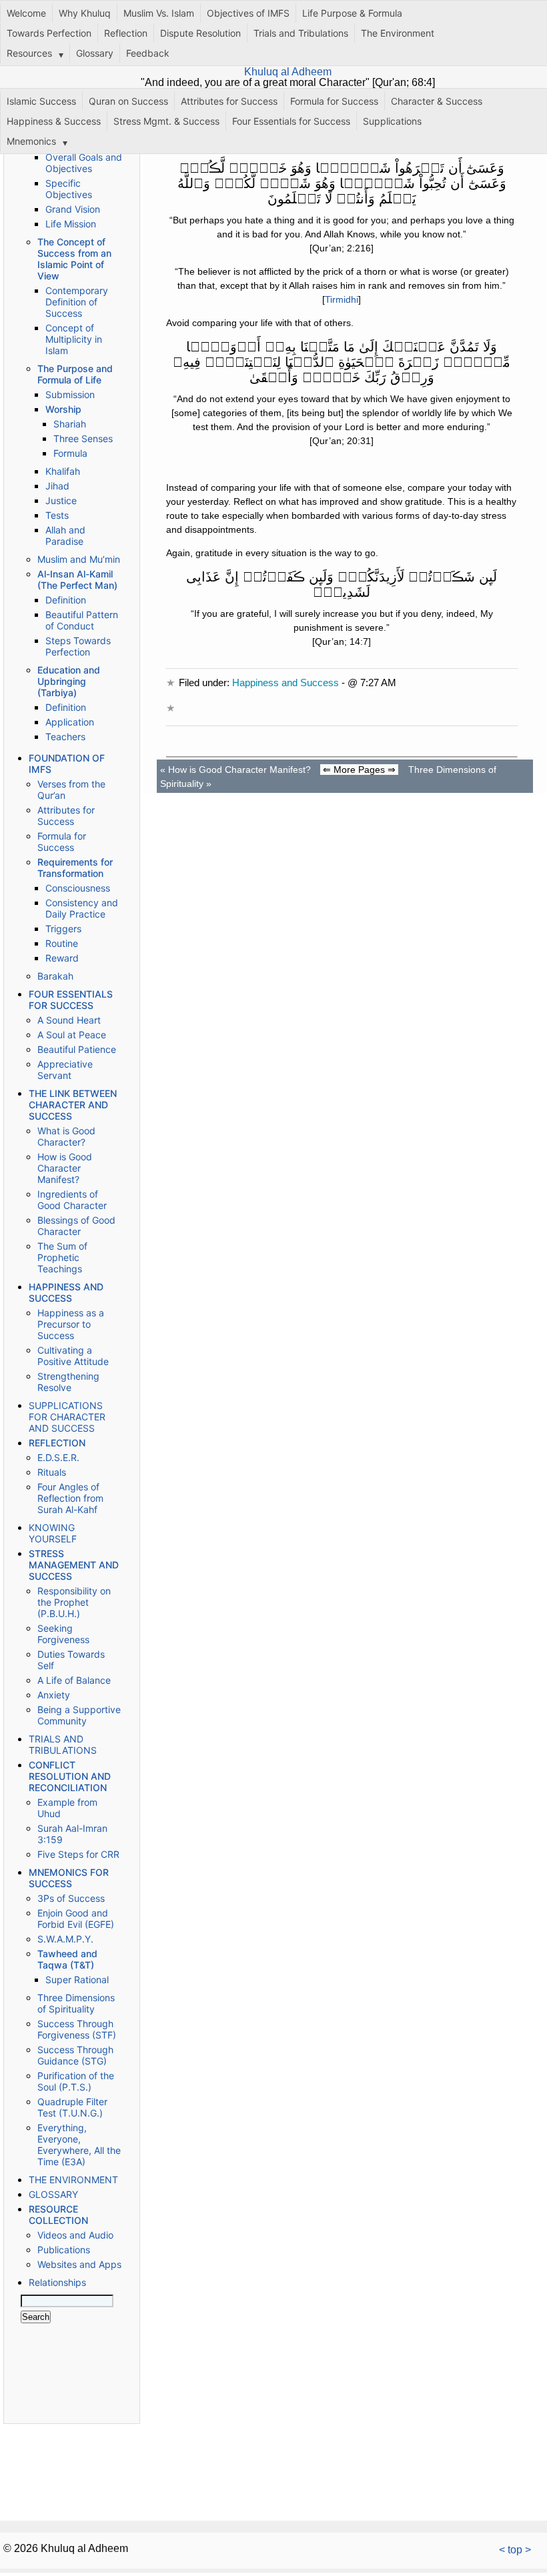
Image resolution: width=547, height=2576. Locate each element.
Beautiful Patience (77, 1049)
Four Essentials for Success (291, 121)
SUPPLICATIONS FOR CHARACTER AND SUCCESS (67, 1417)
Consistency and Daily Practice (82, 908)
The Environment (398, 33)
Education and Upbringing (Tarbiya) (69, 681)
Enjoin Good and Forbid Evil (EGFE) (76, 1918)
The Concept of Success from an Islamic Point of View (74, 259)
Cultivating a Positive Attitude (73, 1356)
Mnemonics (31, 141)
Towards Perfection (49, 33)
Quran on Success (128, 101)
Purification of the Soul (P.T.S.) (76, 2081)
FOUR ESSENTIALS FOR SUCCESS (71, 1000)
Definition (66, 600)
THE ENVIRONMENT (73, 2180)
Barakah (55, 976)
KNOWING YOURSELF (53, 1533)
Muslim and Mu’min (79, 559)
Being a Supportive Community (79, 1715)
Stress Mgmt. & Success (166, 121)
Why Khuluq (85, 13)
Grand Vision (73, 209)
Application (70, 722)
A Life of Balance (74, 1680)
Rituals (52, 1472)
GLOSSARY (53, 2194)
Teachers (65, 737)
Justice (61, 500)
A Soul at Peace (72, 1035)
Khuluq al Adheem (288, 72)
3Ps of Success (71, 1898)
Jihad (57, 486)
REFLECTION (57, 1443)
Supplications (392, 121)
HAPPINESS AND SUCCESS (66, 1292)
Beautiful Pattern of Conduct (82, 620)
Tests (57, 515)
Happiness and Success (286, 683)
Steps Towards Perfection (78, 646)
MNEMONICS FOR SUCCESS (69, 1878)
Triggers (63, 929)
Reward (62, 958)
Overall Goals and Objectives (84, 163)
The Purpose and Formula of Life (75, 374)
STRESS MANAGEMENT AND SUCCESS (74, 1565)
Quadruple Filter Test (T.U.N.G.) (72, 2107)
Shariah (70, 424)
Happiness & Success (54, 121)
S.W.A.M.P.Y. (65, 1939)
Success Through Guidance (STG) (75, 2055)
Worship (63, 409)
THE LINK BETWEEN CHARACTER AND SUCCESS (73, 1105)
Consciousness (78, 888)
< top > (515, 2550)
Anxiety (54, 1695)
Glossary (95, 53)
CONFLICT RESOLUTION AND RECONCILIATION (70, 1776)
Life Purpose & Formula (352, 13)
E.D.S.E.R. (58, 1457)
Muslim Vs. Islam (159, 13)
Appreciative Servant (65, 1070)
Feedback (148, 53)
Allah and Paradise (65, 535)
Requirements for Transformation (75, 868)
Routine (62, 943)
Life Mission (71, 224)
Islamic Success (41, 101)
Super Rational (77, 1980)
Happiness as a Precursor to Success (71, 1324)
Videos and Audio (75, 2235)
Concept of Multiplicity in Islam (74, 339)
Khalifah (63, 471)
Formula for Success (334, 101)
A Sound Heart (69, 1020)
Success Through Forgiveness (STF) (77, 2029)
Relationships (57, 2282)
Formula (70, 453)
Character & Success (437, 101)
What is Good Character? (66, 1136)
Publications (64, 2250)
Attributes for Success (229, 101)
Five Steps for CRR (78, 1854)
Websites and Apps (79, 2264)
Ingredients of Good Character (72, 1200)
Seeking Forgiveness (63, 1634)
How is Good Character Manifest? (65, 1168)
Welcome (26, 13)
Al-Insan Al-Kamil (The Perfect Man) (77, 579)
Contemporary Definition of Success (77, 302)
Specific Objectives (69, 189)
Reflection (126, 33)
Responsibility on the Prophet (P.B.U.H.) (74, 1602)
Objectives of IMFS (248, 13)
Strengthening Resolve (68, 1382)
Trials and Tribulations (301, 33)
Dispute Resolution (200, 33)
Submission (70, 394)
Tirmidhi (342, 299)
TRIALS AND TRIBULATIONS (63, 1744)
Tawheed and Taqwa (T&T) (67, 1959)
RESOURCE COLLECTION (58, 2215)
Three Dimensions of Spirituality (76, 2003)
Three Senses (83, 438)
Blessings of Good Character (76, 1226)
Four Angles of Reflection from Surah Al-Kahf (70, 1498)
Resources (29, 53)
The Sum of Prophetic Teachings (62, 1257)
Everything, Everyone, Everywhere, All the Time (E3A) (79, 2145)
